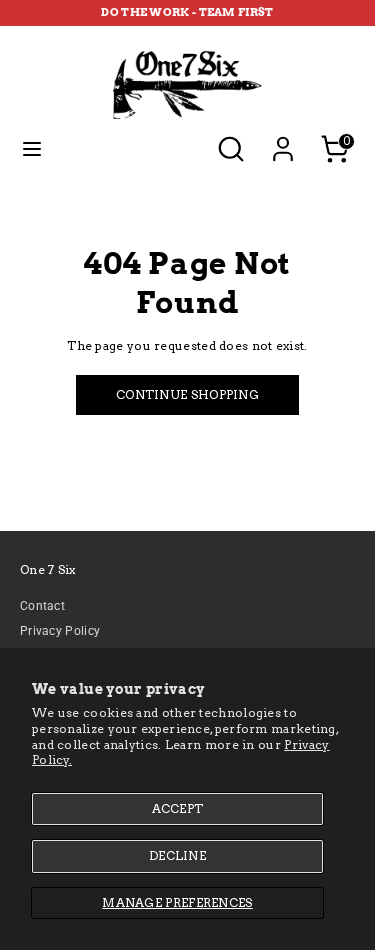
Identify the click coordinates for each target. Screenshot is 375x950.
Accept (178, 808)
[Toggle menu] (32, 149)
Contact (42, 606)
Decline (177, 855)
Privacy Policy (60, 631)
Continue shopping (187, 394)
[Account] (283, 137)
